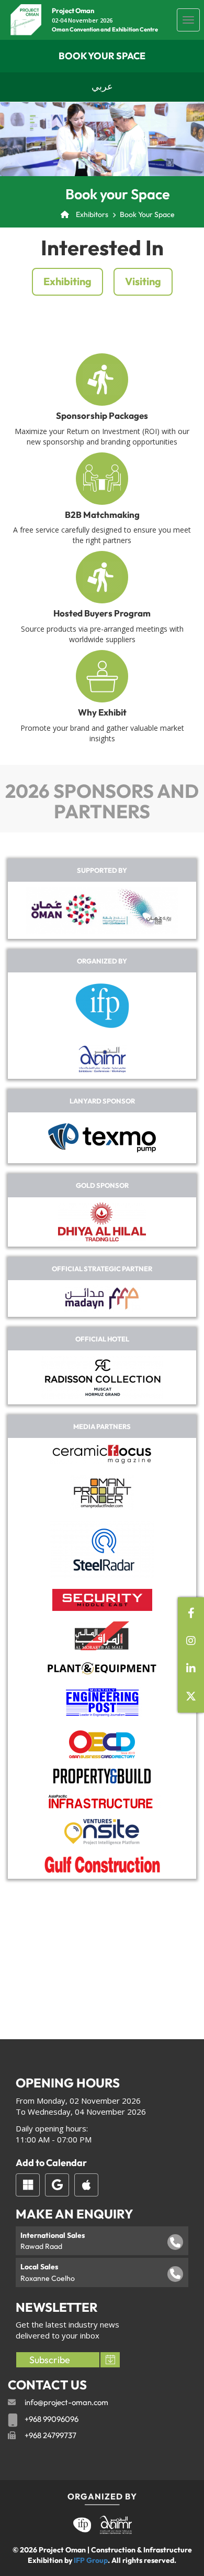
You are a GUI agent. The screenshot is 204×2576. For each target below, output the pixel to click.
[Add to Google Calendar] (57, 2185)
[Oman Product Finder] (102, 1492)
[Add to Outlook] (28, 2185)
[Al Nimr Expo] (102, 1059)
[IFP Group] (102, 1006)
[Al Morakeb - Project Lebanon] (102, 1636)
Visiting (143, 281)
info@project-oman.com (66, 2402)
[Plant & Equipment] (102, 1668)
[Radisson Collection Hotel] (102, 1377)
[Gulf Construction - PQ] (102, 1865)
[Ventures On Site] (102, 1832)
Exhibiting (67, 281)
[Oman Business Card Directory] (102, 1744)
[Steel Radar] (102, 1550)
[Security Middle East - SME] (102, 1600)
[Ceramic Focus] (102, 1454)
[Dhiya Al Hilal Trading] (102, 1222)
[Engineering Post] (102, 1703)
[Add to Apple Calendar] (86, 2185)
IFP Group (91, 2560)
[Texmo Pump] (102, 1138)
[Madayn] (102, 1298)
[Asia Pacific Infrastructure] (102, 1801)
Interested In (102, 247)
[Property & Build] (102, 1776)
